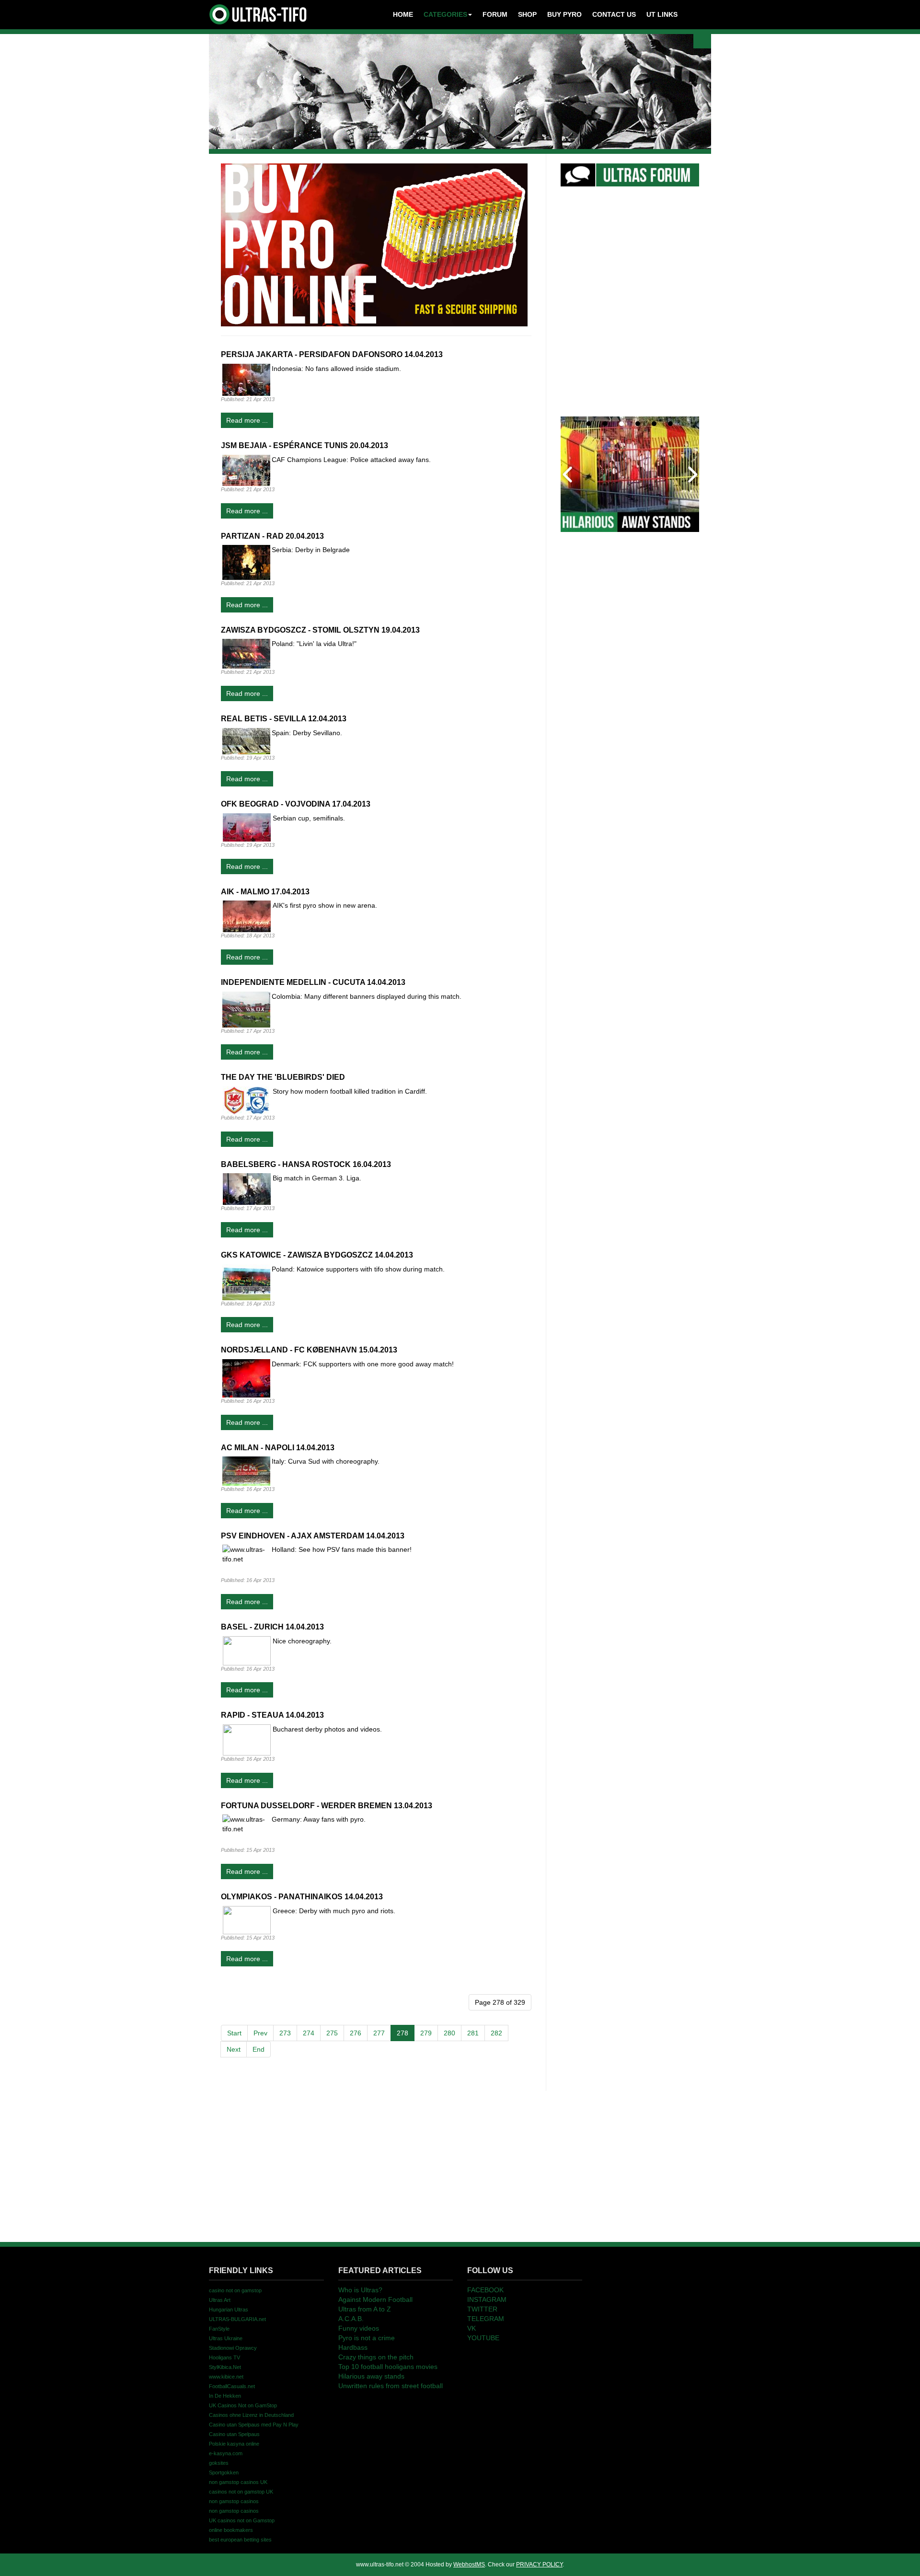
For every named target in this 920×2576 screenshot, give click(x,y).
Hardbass (353, 2347)
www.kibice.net (226, 2377)
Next (234, 2049)
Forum (495, 14)
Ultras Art (220, 2300)
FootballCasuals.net (232, 2386)
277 (379, 2033)
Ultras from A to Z (365, 2309)
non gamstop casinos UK (238, 2482)
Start (234, 2033)
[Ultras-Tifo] (259, 12)
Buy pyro (564, 14)
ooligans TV (224, 2357)
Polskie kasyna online (234, 2444)
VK (471, 2328)
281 (473, 2033)
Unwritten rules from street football (391, 2386)
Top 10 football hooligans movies (388, 2367)
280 (449, 2033)
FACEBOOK (485, 2290)
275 (332, 2033)
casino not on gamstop (235, 2290)
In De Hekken (225, 2396)
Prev (260, 2033)
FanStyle (219, 2329)
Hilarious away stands (371, 2376)
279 (426, 2033)
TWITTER (482, 2309)
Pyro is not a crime (367, 2338)
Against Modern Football (375, 2299)
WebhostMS (469, 2564)
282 (496, 2033)
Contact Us (614, 14)
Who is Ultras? (360, 2290)
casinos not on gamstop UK (241, 2492)
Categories (445, 14)
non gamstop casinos (234, 2501)
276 (356, 2033)
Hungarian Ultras (229, 2310)
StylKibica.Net (225, 2367)
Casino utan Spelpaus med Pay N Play (254, 2425)
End (259, 2049)
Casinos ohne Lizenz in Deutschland (251, 2415)
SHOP (527, 14)
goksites (219, 2463)
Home (403, 14)
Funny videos (359, 2328)
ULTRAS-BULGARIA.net (237, 2319)
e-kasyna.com (226, 2453)
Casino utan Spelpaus (234, 2434)
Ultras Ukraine (226, 2338)
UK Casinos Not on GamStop (243, 2405)
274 (309, 2033)
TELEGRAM (486, 2319)
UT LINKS (662, 14)
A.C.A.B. (351, 2319)
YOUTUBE (483, 2338)
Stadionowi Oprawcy (233, 2348)
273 (285, 2033)
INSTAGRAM (487, 2299)
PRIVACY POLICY (539, 2564)
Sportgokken (224, 2472)
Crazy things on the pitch (376, 2357)
